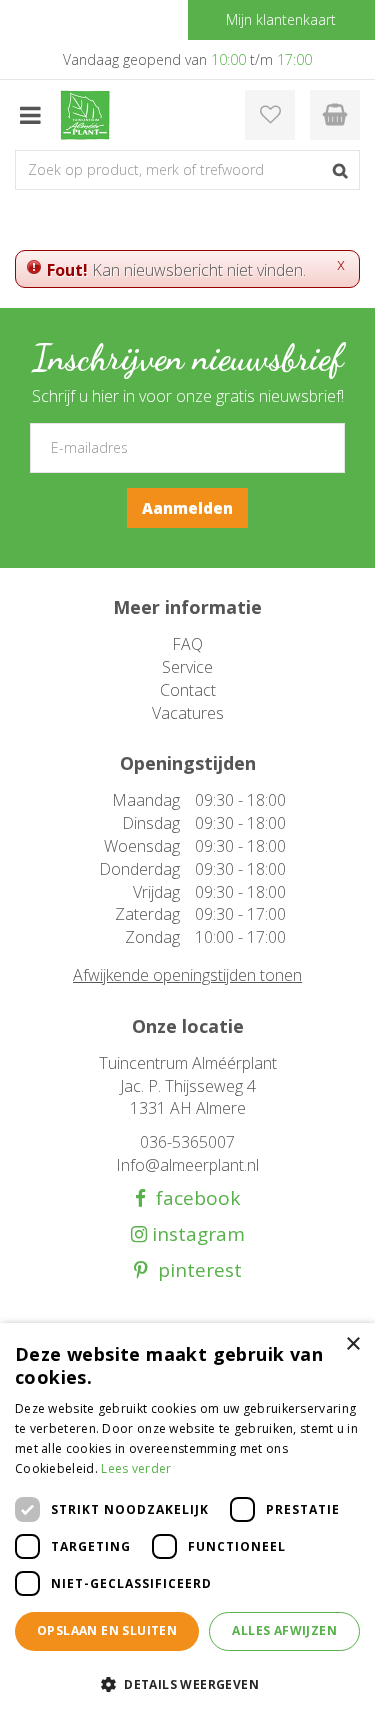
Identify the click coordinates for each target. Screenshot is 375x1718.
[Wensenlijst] (270, 115)
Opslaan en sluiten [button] (107, 1630)
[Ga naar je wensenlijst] (270, 115)
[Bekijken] (335, 115)
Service (187, 667)
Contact (188, 690)
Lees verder (136, 1468)
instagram (196, 1234)
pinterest (195, 1270)
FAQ (187, 644)
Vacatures (188, 713)
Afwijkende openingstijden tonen (187, 975)
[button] (187, 1683)
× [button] (352, 1344)
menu (30, 115)
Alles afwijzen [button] (284, 1630)
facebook (193, 1198)
